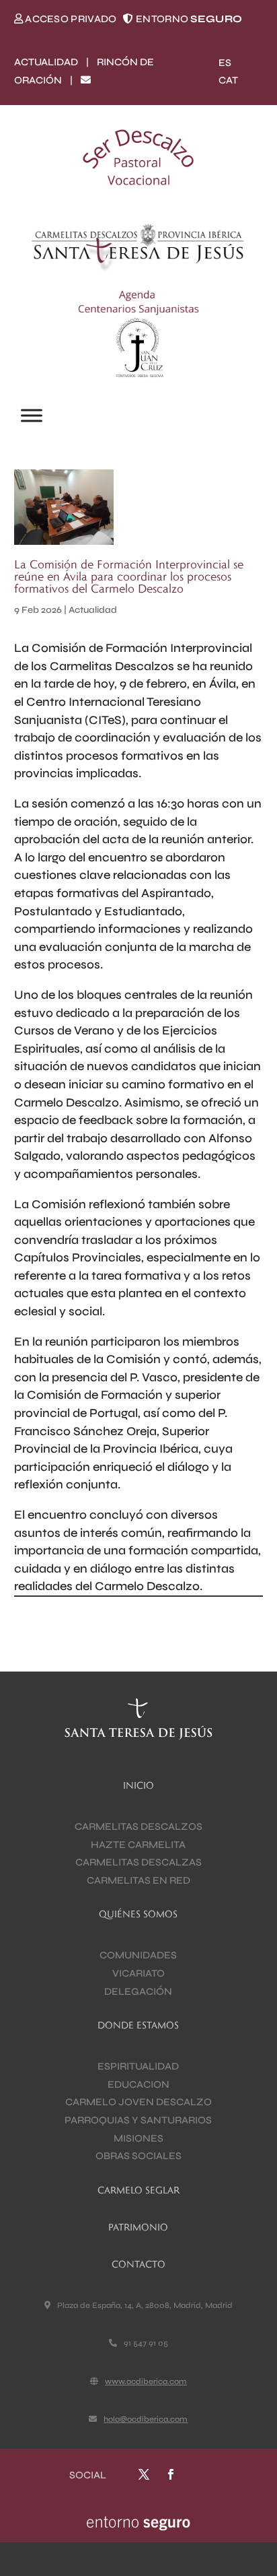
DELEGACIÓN (138, 1991)
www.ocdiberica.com (146, 2381)
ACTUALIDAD (46, 62)
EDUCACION (138, 2084)
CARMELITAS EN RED (138, 1880)
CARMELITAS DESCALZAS (138, 1862)
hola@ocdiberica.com (146, 2419)
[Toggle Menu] (32, 416)
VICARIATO (138, 1973)
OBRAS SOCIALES (138, 2156)
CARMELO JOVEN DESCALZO (138, 2102)
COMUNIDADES (138, 1955)
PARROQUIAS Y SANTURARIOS (138, 2120)
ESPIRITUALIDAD (138, 2066)
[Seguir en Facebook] (171, 2474)
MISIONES (138, 2138)
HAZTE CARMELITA (138, 1845)
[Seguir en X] (144, 2474)
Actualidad (93, 610)
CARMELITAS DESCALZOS (138, 1826)
